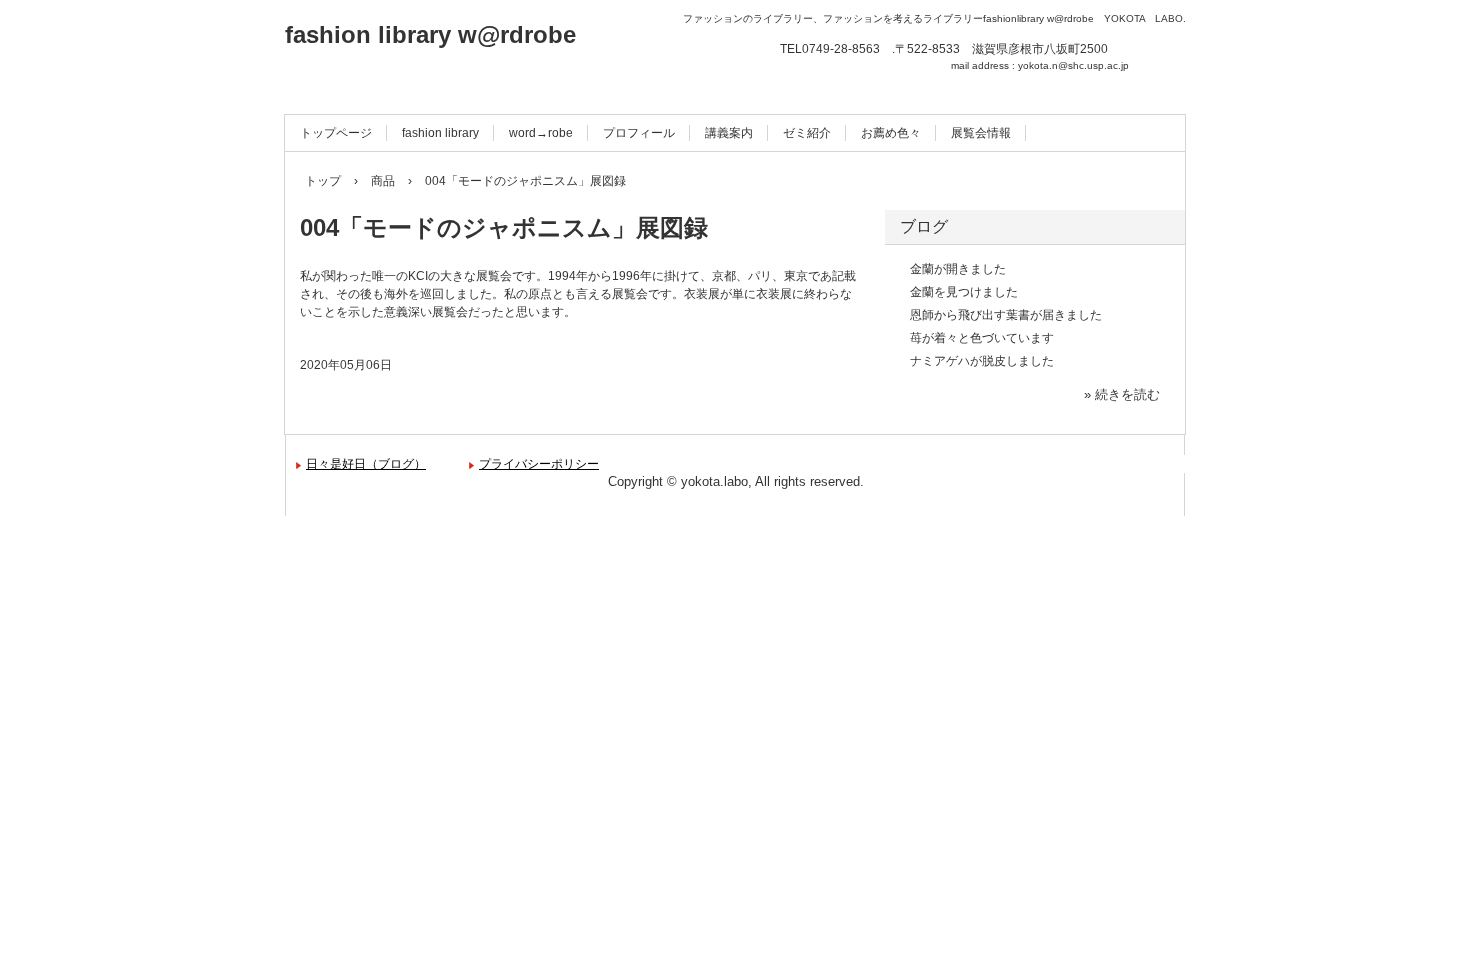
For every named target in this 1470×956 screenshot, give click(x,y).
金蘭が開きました (958, 269)
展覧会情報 (981, 133)
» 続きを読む (1122, 394)
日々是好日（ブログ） (366, 464)
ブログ (924, 226)
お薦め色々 (891, 133)
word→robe (541, 133)
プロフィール (639, 133)
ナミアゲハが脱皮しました (982, 361)
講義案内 (729, 133)
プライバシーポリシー (539, 464)
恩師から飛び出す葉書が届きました (1006, 315)
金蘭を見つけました (964, 292)
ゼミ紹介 (807, 133)
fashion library (440, 133)
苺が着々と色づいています (982, 338)
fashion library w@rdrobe (430, 34)
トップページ (336, 133)
